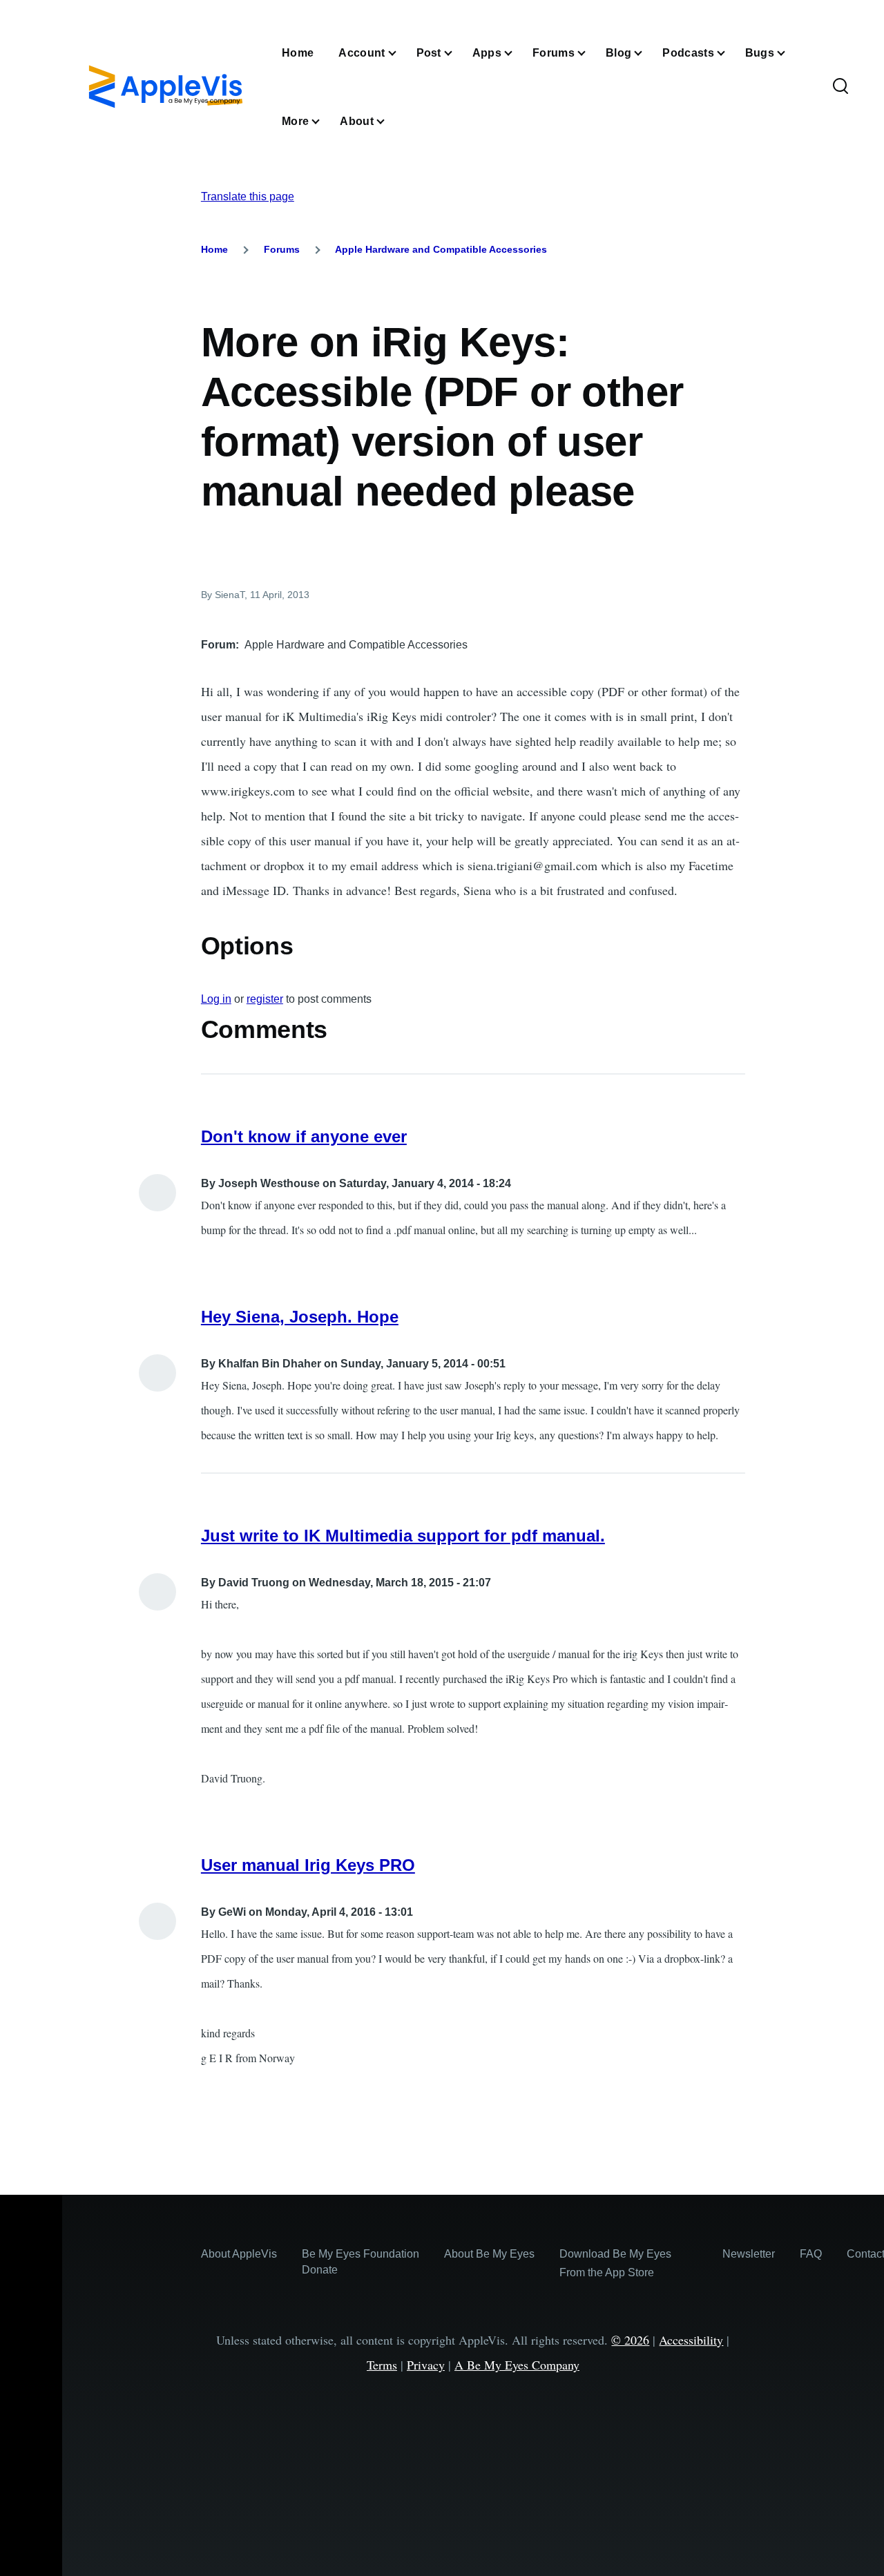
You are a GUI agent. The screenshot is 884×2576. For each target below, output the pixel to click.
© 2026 (630, 2340)
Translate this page (248, 196)
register (265, 999)
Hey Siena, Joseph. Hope (300, 1317)
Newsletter (749, 2254)
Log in (216, 999)
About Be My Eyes (489, 2254)
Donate (320, 2270)
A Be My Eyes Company (517, 2365)
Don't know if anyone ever (304, 1136)
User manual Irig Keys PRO (308, 1865)
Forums (282, 249)
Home (214, 249)
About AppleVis (239, 2254)
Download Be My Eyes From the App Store (615, 2263)
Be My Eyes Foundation (361, 2254)
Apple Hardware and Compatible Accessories (441, 249)
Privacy (426, 2365)
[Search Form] (840, 87)
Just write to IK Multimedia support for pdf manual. (403, 1536)
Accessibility (691, 2340)
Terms (382, 2365)
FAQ (811, 2254)
